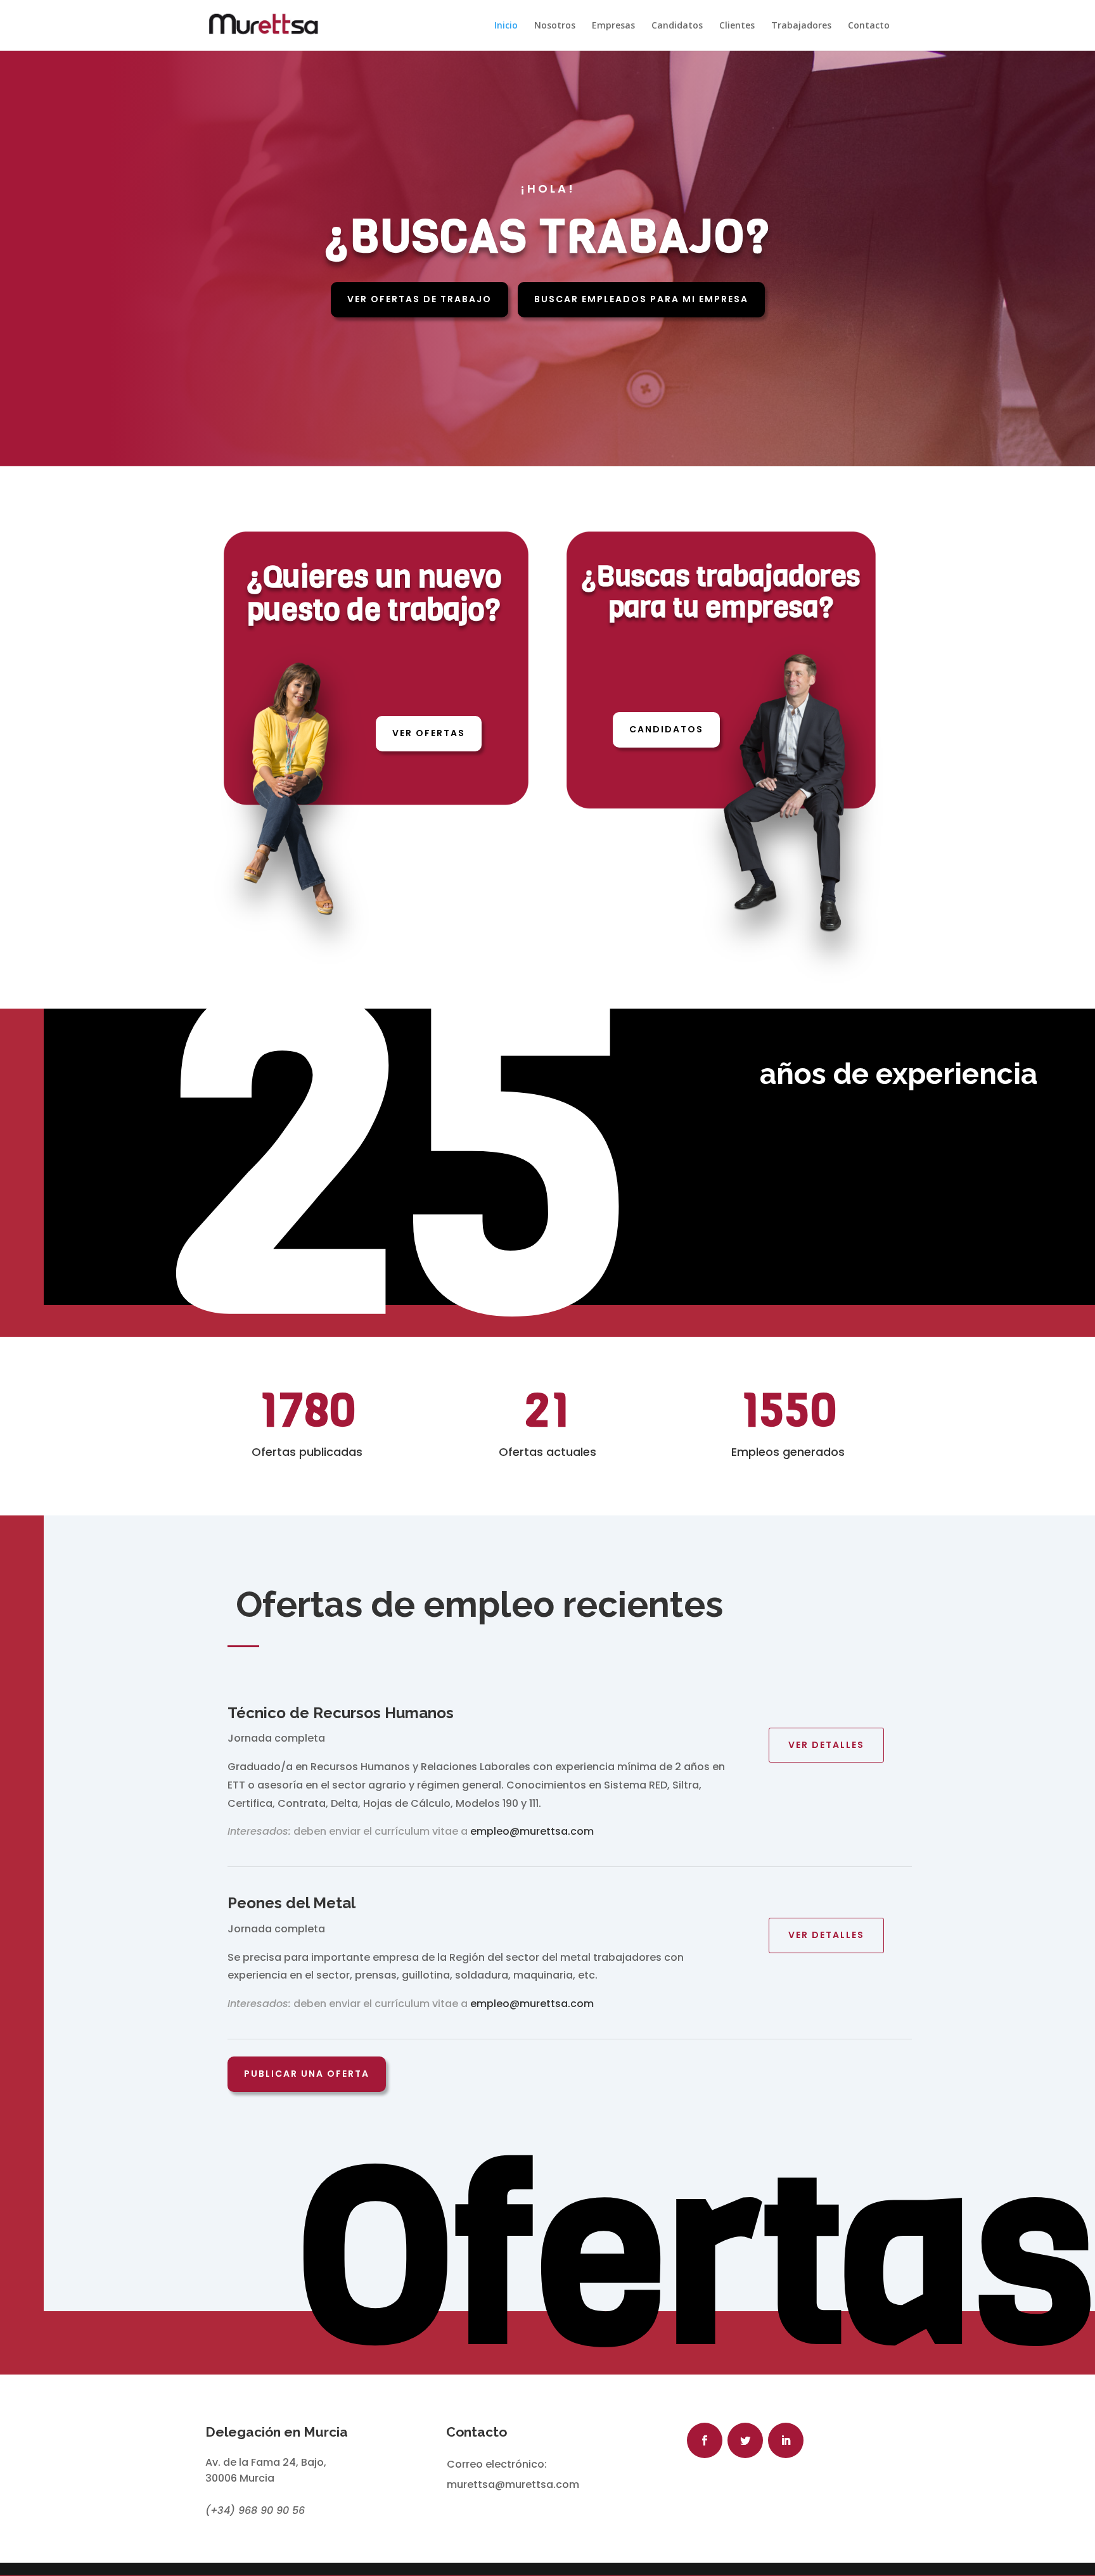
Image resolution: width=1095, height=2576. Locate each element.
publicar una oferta (307, 2074)
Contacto (869, 26)
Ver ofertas (429, 733)
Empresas (613, 26)
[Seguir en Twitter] (745, 2440)
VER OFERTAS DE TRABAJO (419, 299)
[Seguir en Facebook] (705, 2440)
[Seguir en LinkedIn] (786, 2440)
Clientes (737, 26)
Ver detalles (826, 1745)
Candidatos (677, 26)
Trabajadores (801, 26)
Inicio (506, 26)
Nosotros (555, 26)
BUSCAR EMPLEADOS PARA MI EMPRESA (641, 299)
